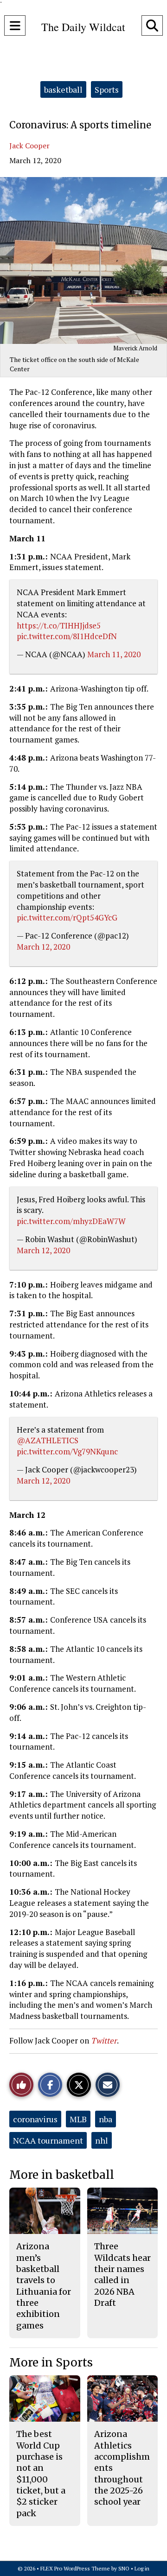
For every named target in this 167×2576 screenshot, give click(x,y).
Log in (142, 2568)
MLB (78, 2119)
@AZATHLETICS (48, 1440)
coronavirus (35, 2119)
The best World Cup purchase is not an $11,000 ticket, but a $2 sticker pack (41, 2473)
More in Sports (51, 2363)
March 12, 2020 (43, 947)
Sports (107, 89)
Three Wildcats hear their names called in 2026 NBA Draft (122, 2274)
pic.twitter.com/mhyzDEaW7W (71, 1221)
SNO (124, 2568)
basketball (63, 89)
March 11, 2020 (114, 654)
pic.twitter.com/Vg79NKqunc (67, 1451)
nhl (102, 2140)
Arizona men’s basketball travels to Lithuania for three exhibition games (44, 2286)
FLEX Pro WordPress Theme (75, 2568)
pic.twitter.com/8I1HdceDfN (67, 636)
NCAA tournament (48, 2140)
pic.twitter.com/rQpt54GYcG (67, 917)
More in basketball (62, 2175)
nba (106, 2119)
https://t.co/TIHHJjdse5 (59, 625)
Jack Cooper (29, 146)
